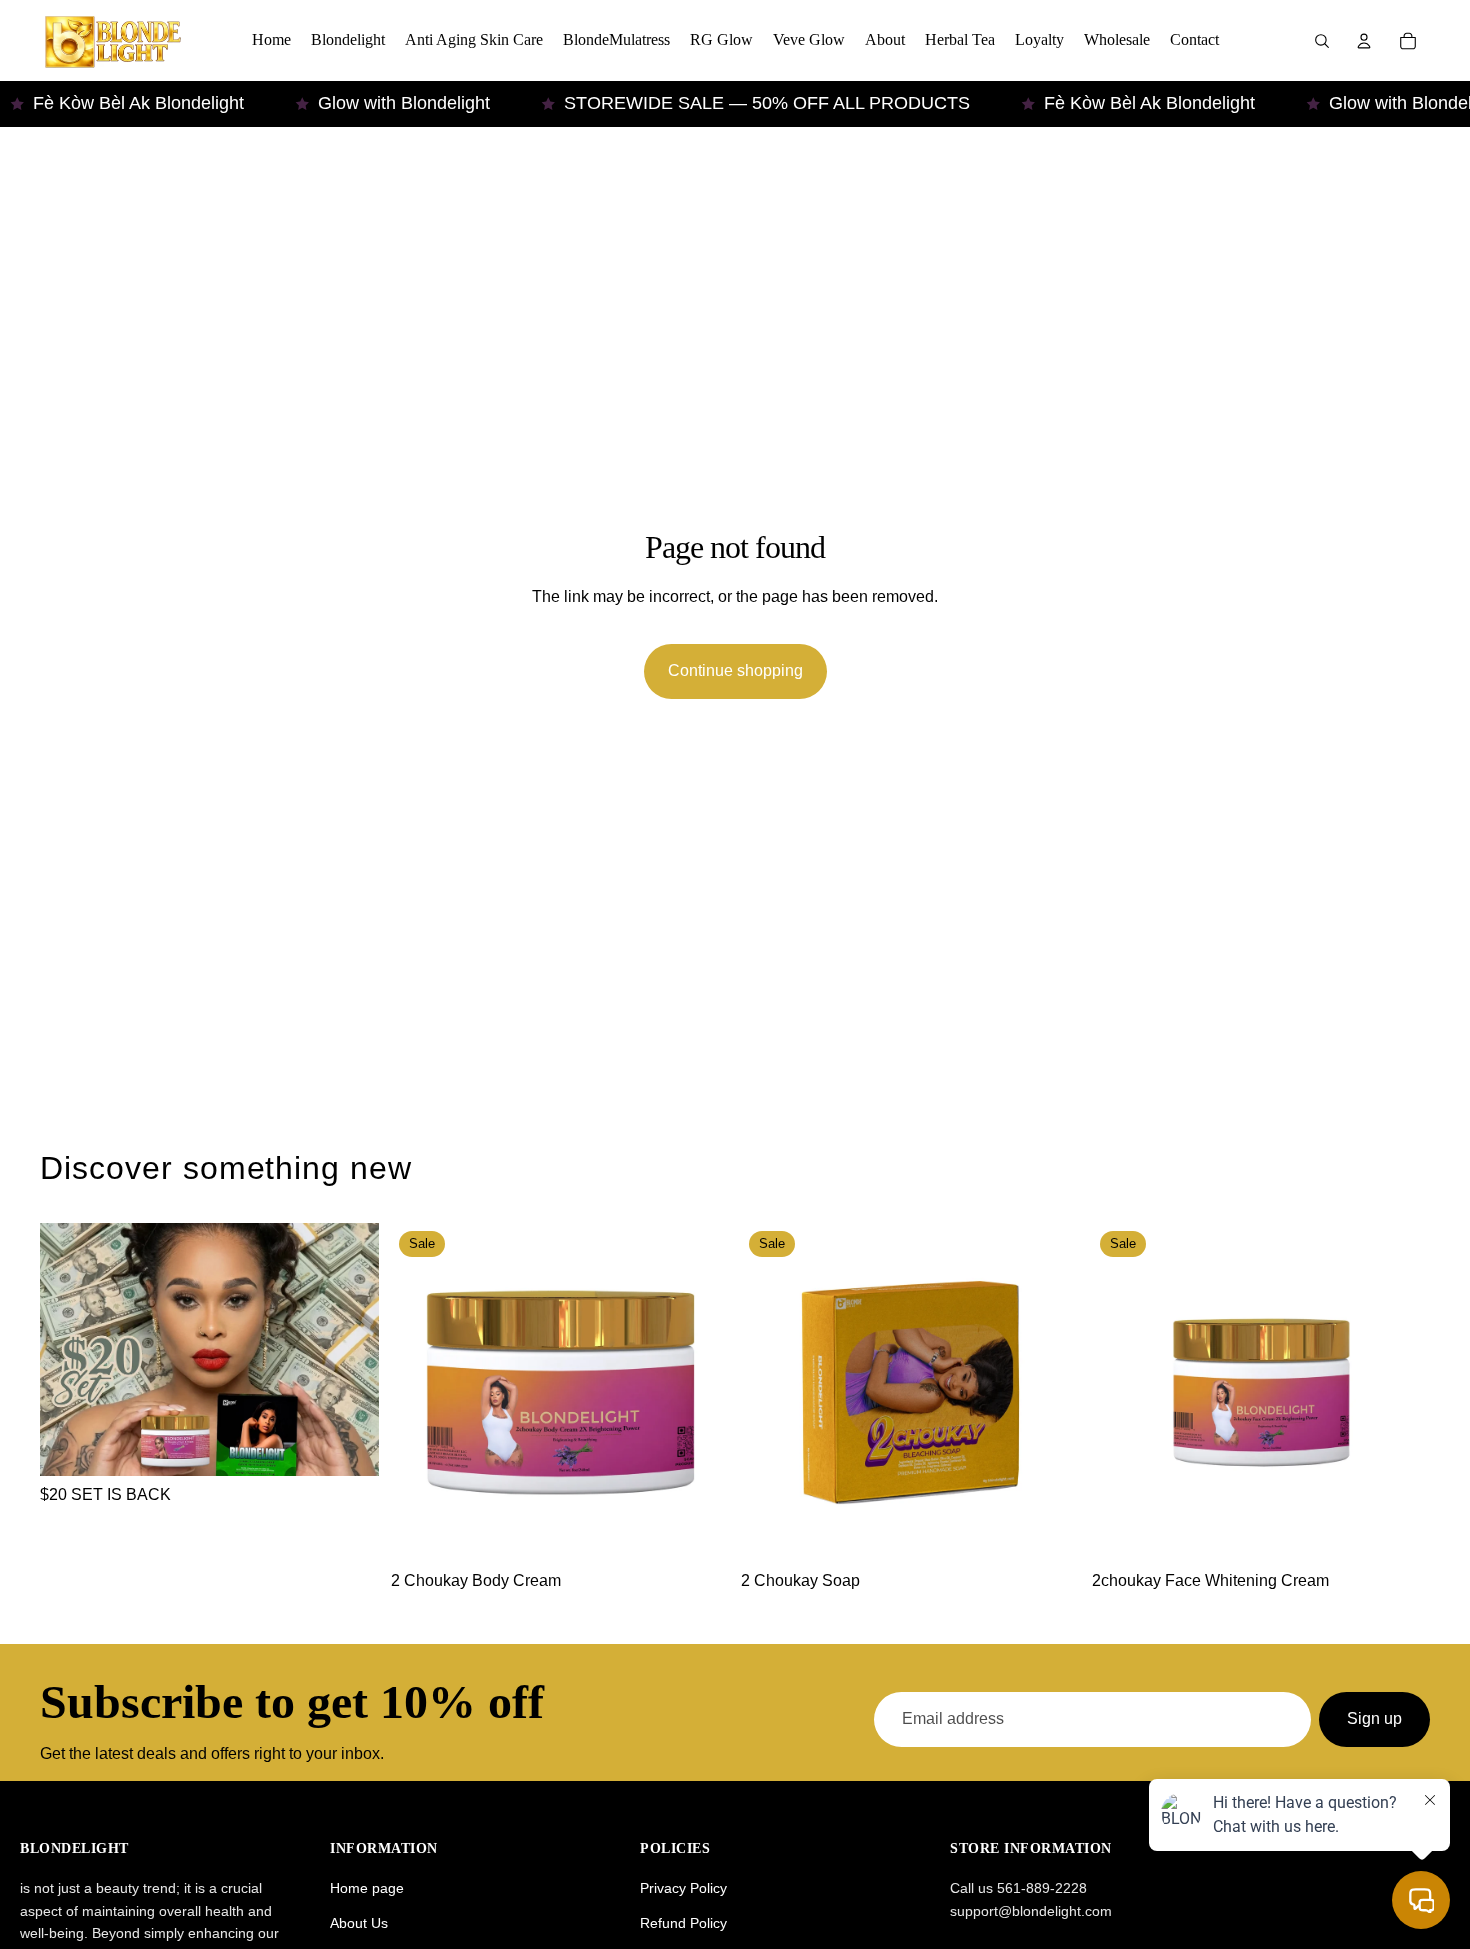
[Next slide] (699, 1393)
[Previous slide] (421, 1393)
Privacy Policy (683, 1888)
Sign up (1374, 1718)
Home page (367, 1888)
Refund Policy (683, 1923)
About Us (359, 1923)
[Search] (1322, 41)
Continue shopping (735, 670)
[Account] (1364, 41)
